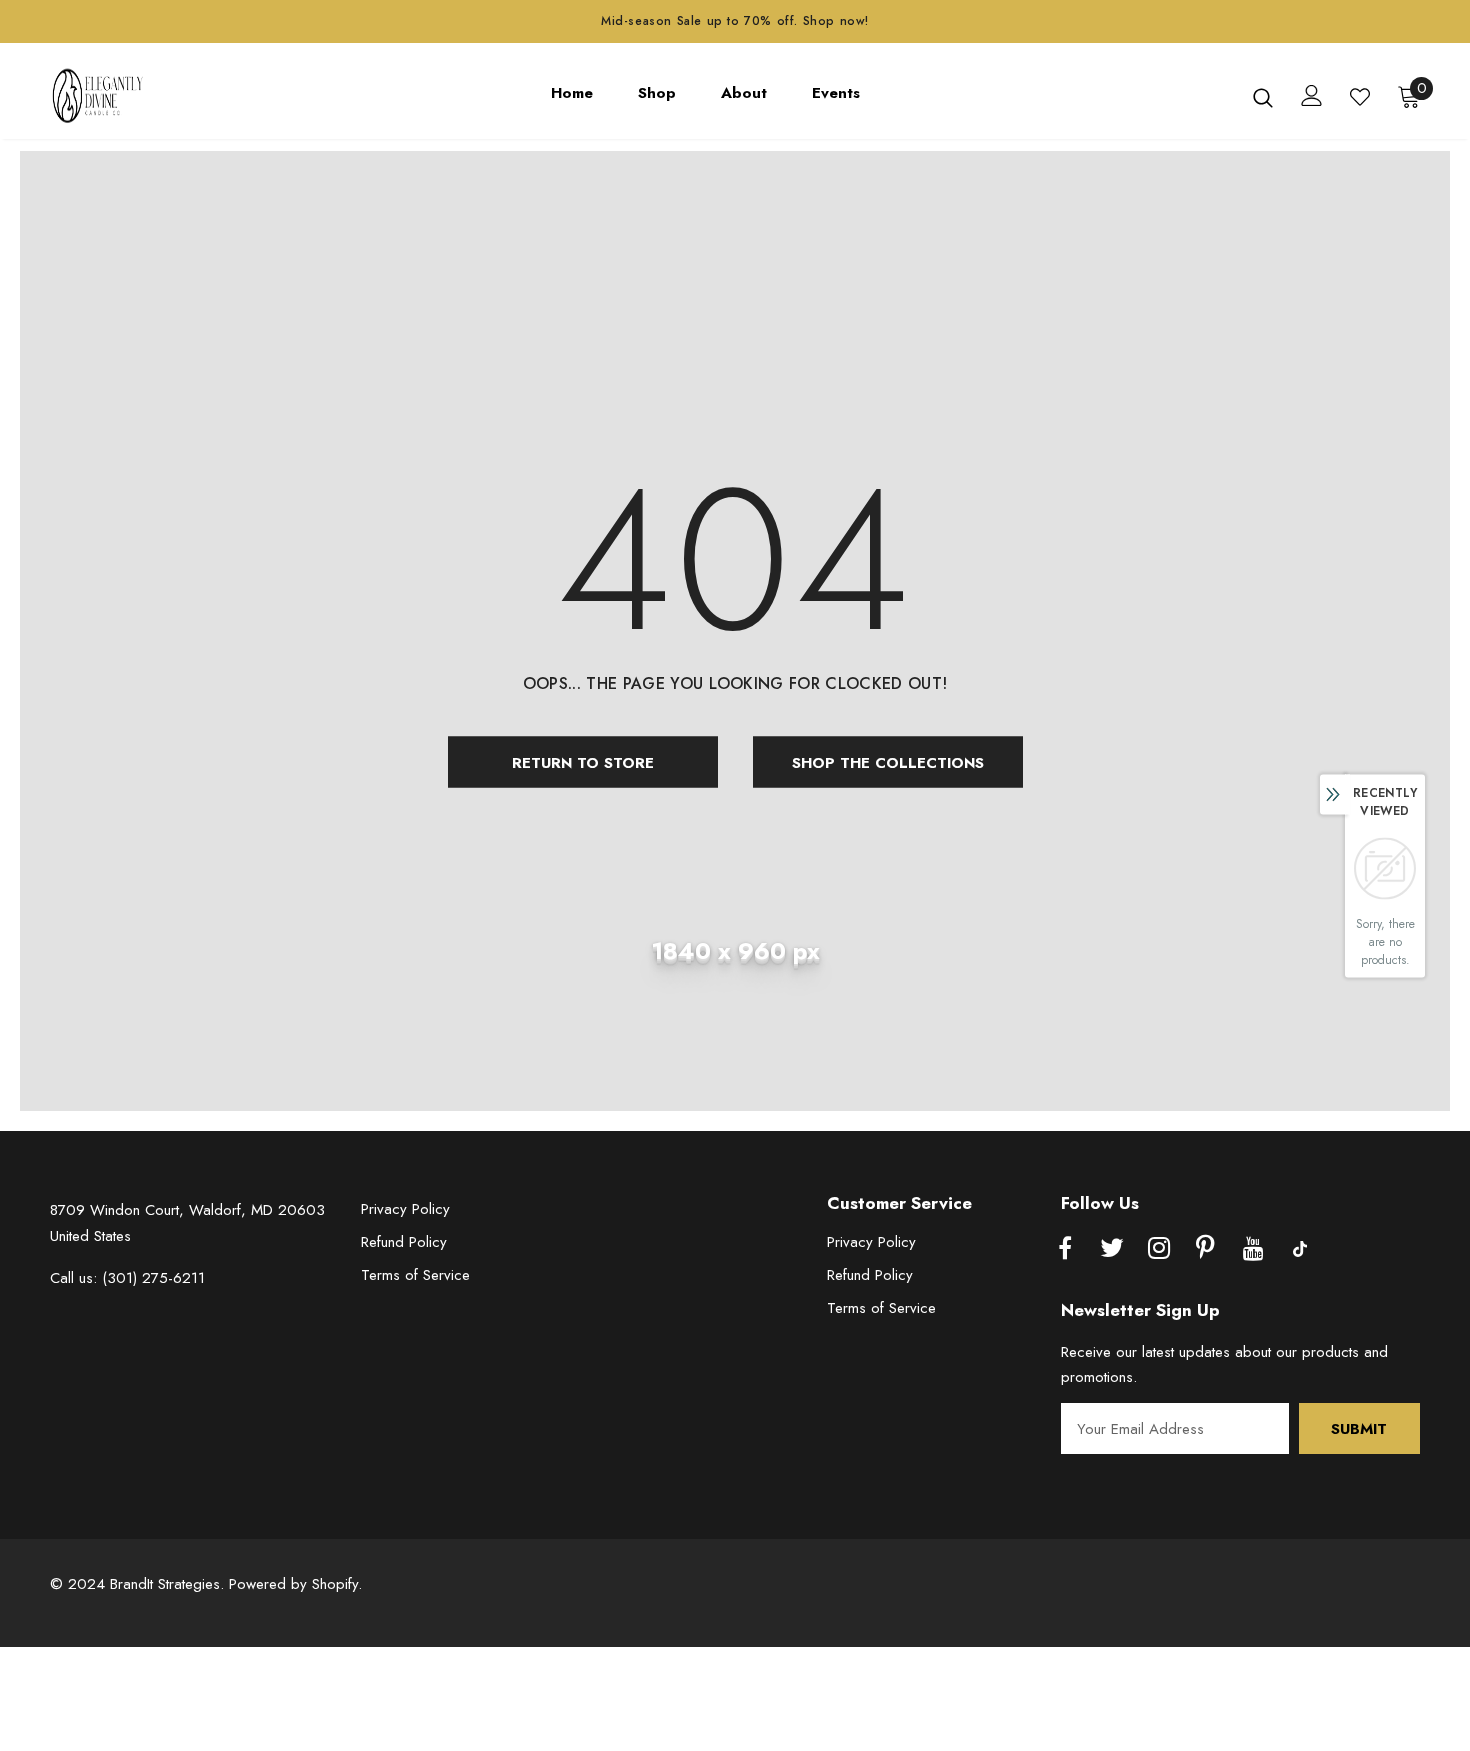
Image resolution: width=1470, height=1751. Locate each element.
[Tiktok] (1300, 1249)
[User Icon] (1312, 95)
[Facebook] (1065, 1249)
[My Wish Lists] (1360, 97)
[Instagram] (1159, 1249)
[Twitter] (1112, 1249)
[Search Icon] (1263, 97)
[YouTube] (1253, 1249)
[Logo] (109, 96)
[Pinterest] (1206, 1249)
